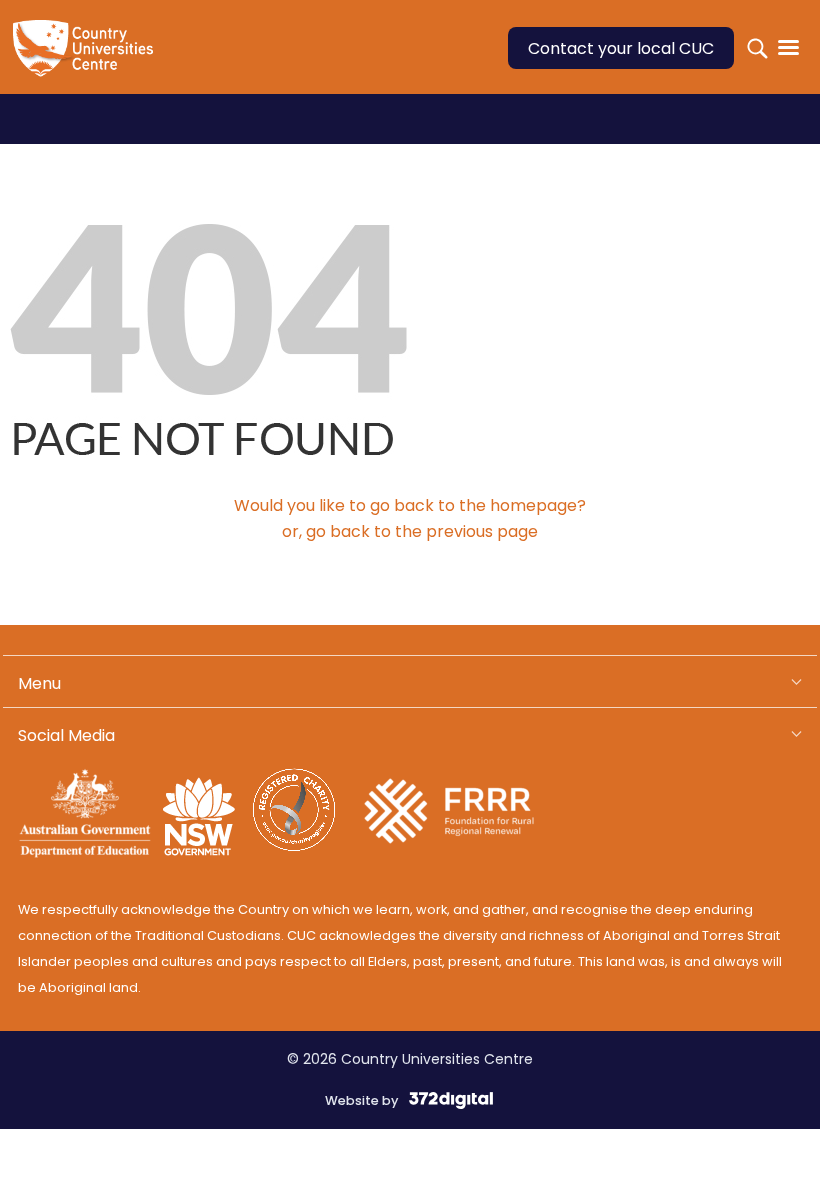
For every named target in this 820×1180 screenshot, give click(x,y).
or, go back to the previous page (410, 531)
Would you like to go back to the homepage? (410, 505)
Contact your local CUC (621, 48)
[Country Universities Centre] (88, 60)
